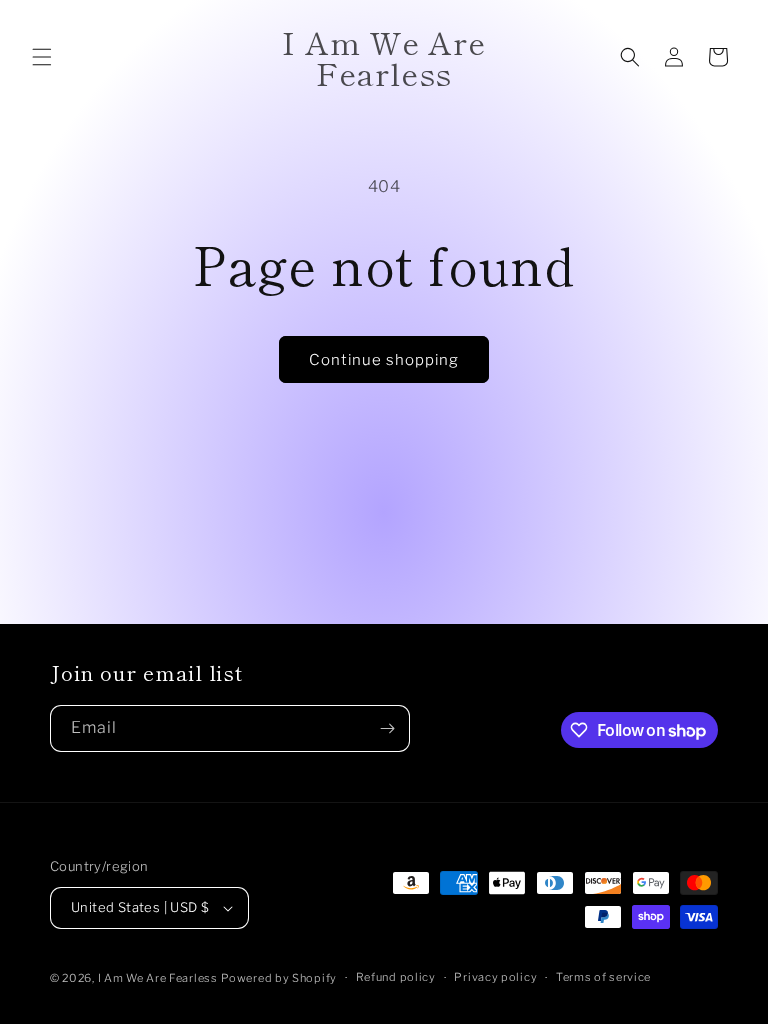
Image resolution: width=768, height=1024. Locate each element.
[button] (42, 57)
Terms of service (603, 977)
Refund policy (396, 977)
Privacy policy (495, 977)
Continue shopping (384, 360)
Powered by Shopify (279, 978)
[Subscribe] (387, 728)
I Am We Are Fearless (158, 978)
